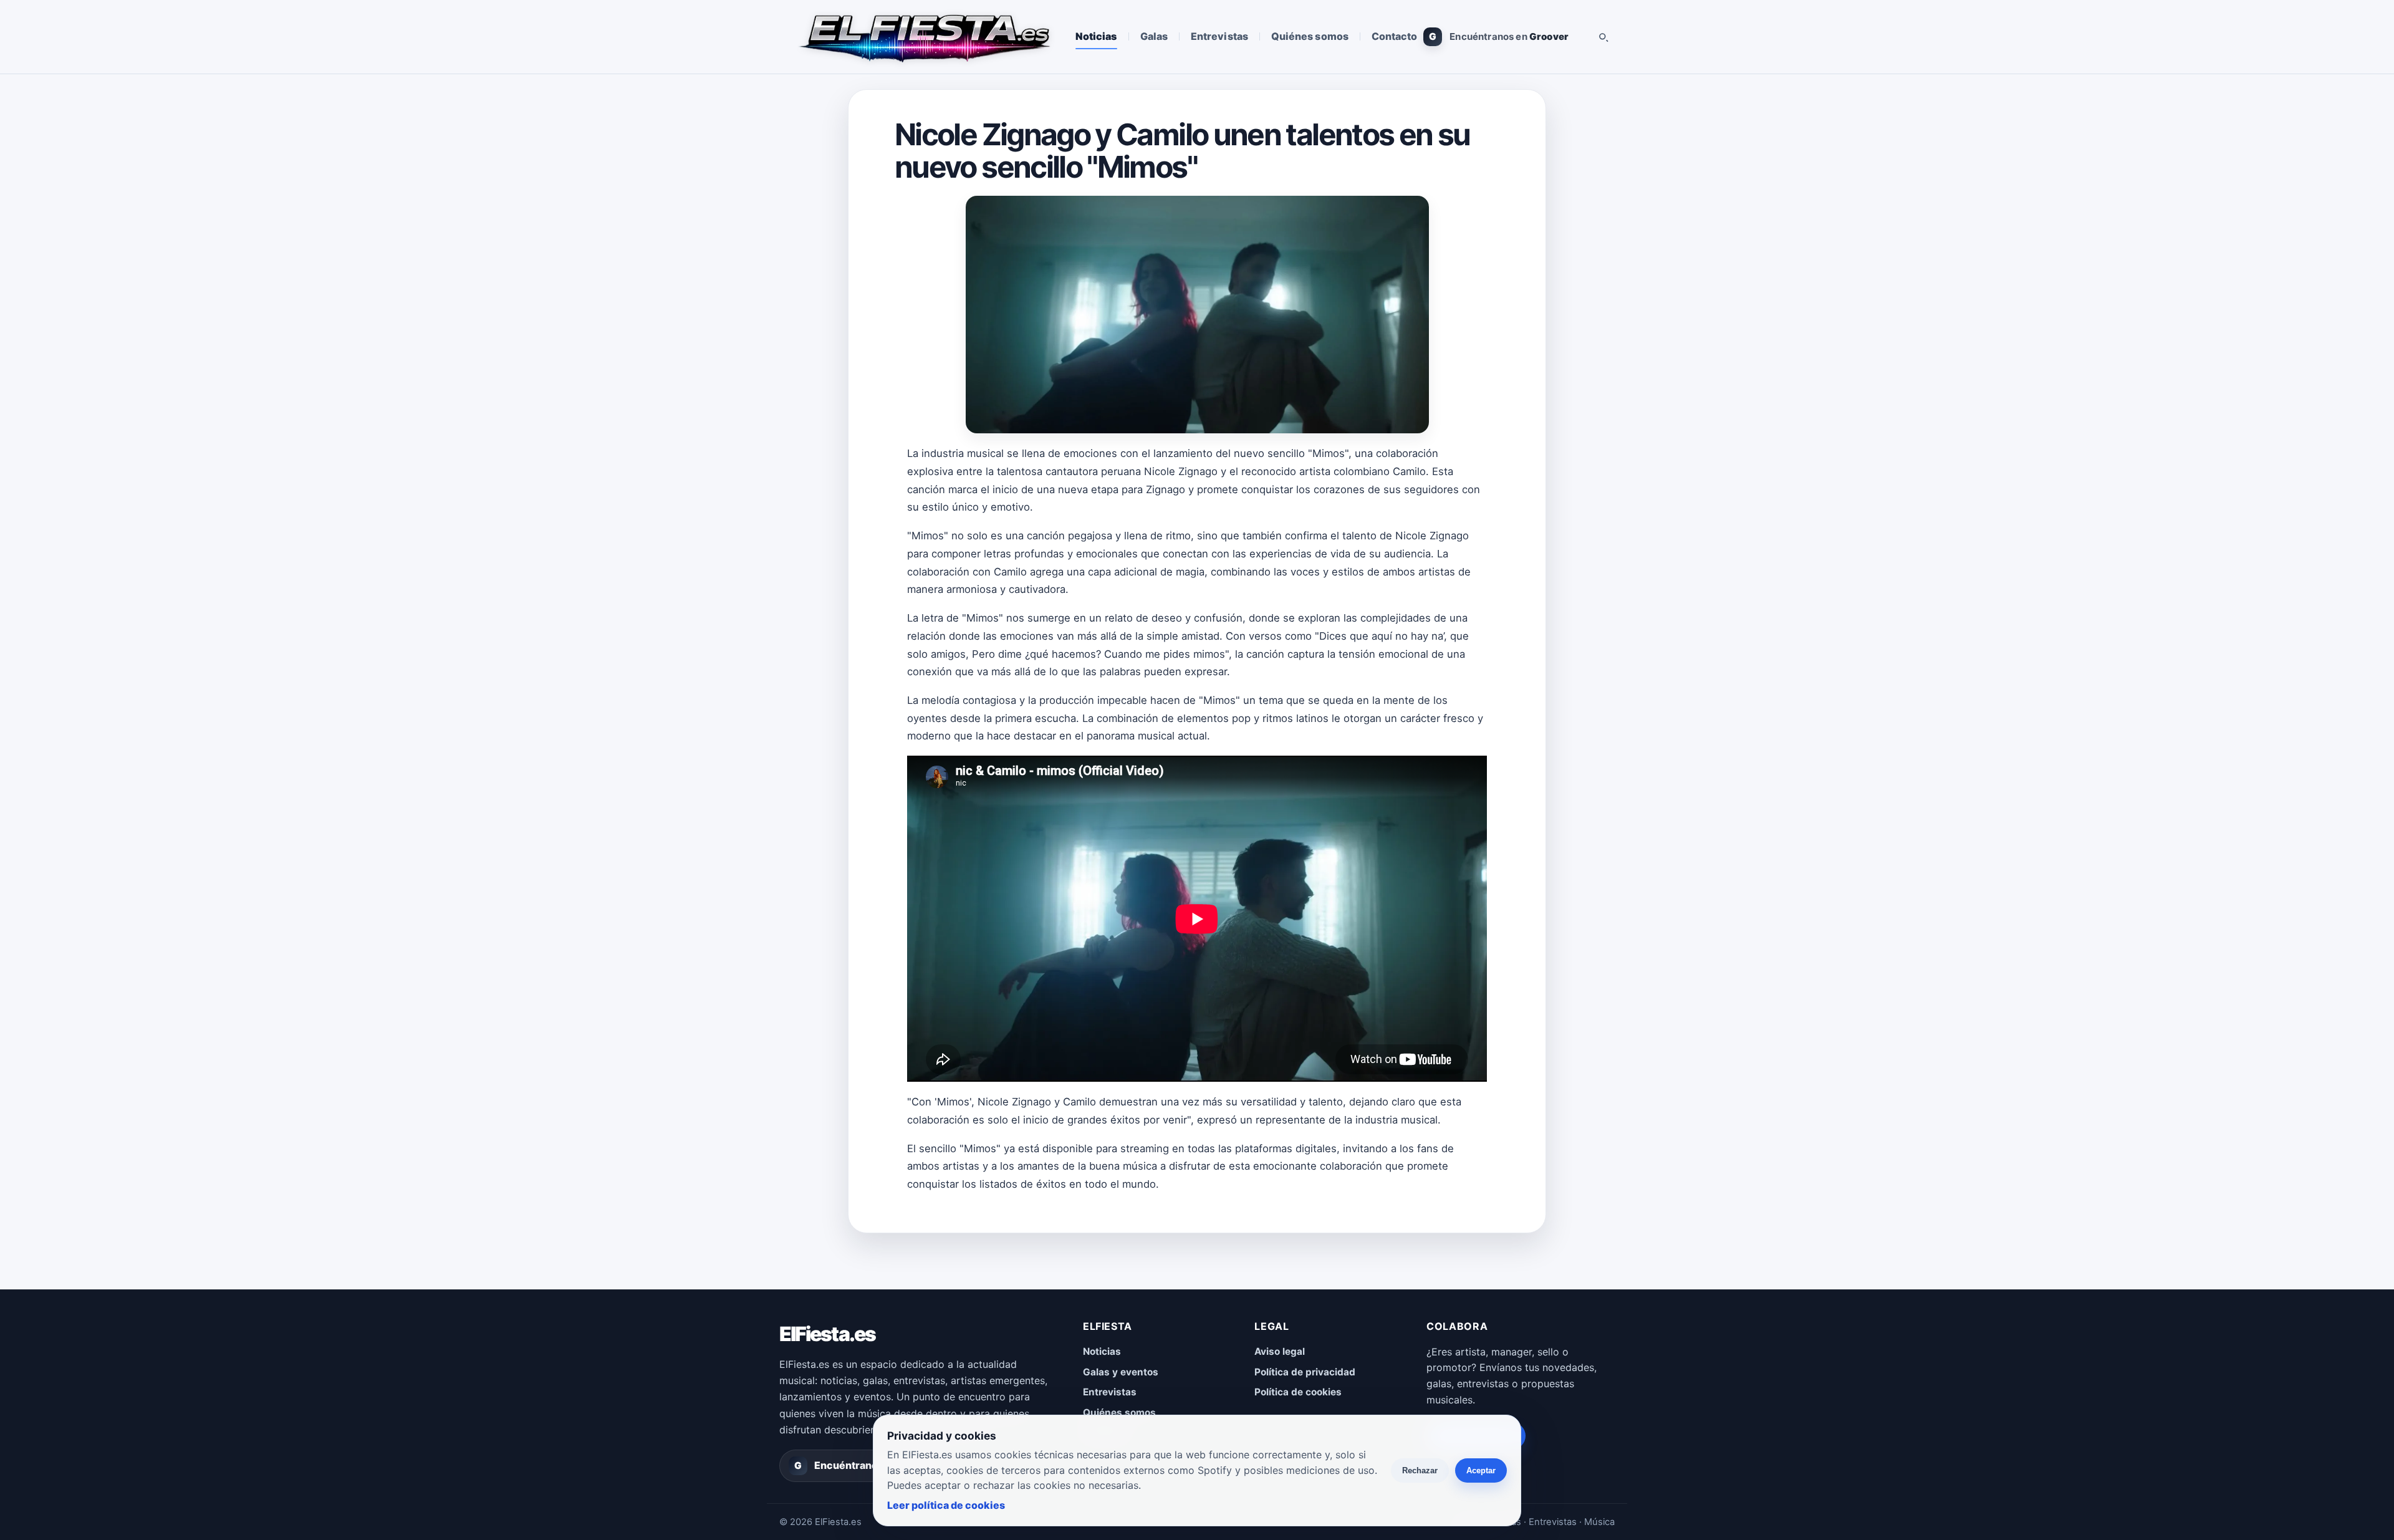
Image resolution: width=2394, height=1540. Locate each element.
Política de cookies (1298, 1392)
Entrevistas (1219, 36)
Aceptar (1481, 1470)
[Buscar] (1603, 37)
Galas (1154, 36)
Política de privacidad (1305, 1372)
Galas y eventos (1121, 1372)
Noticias (1096, 36)
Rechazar (1420, 1470)
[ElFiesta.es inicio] (924, 37)
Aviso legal (1280, 1351)
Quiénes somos (1310, 36)
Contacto (1395, 36)
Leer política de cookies (946, 1505)
